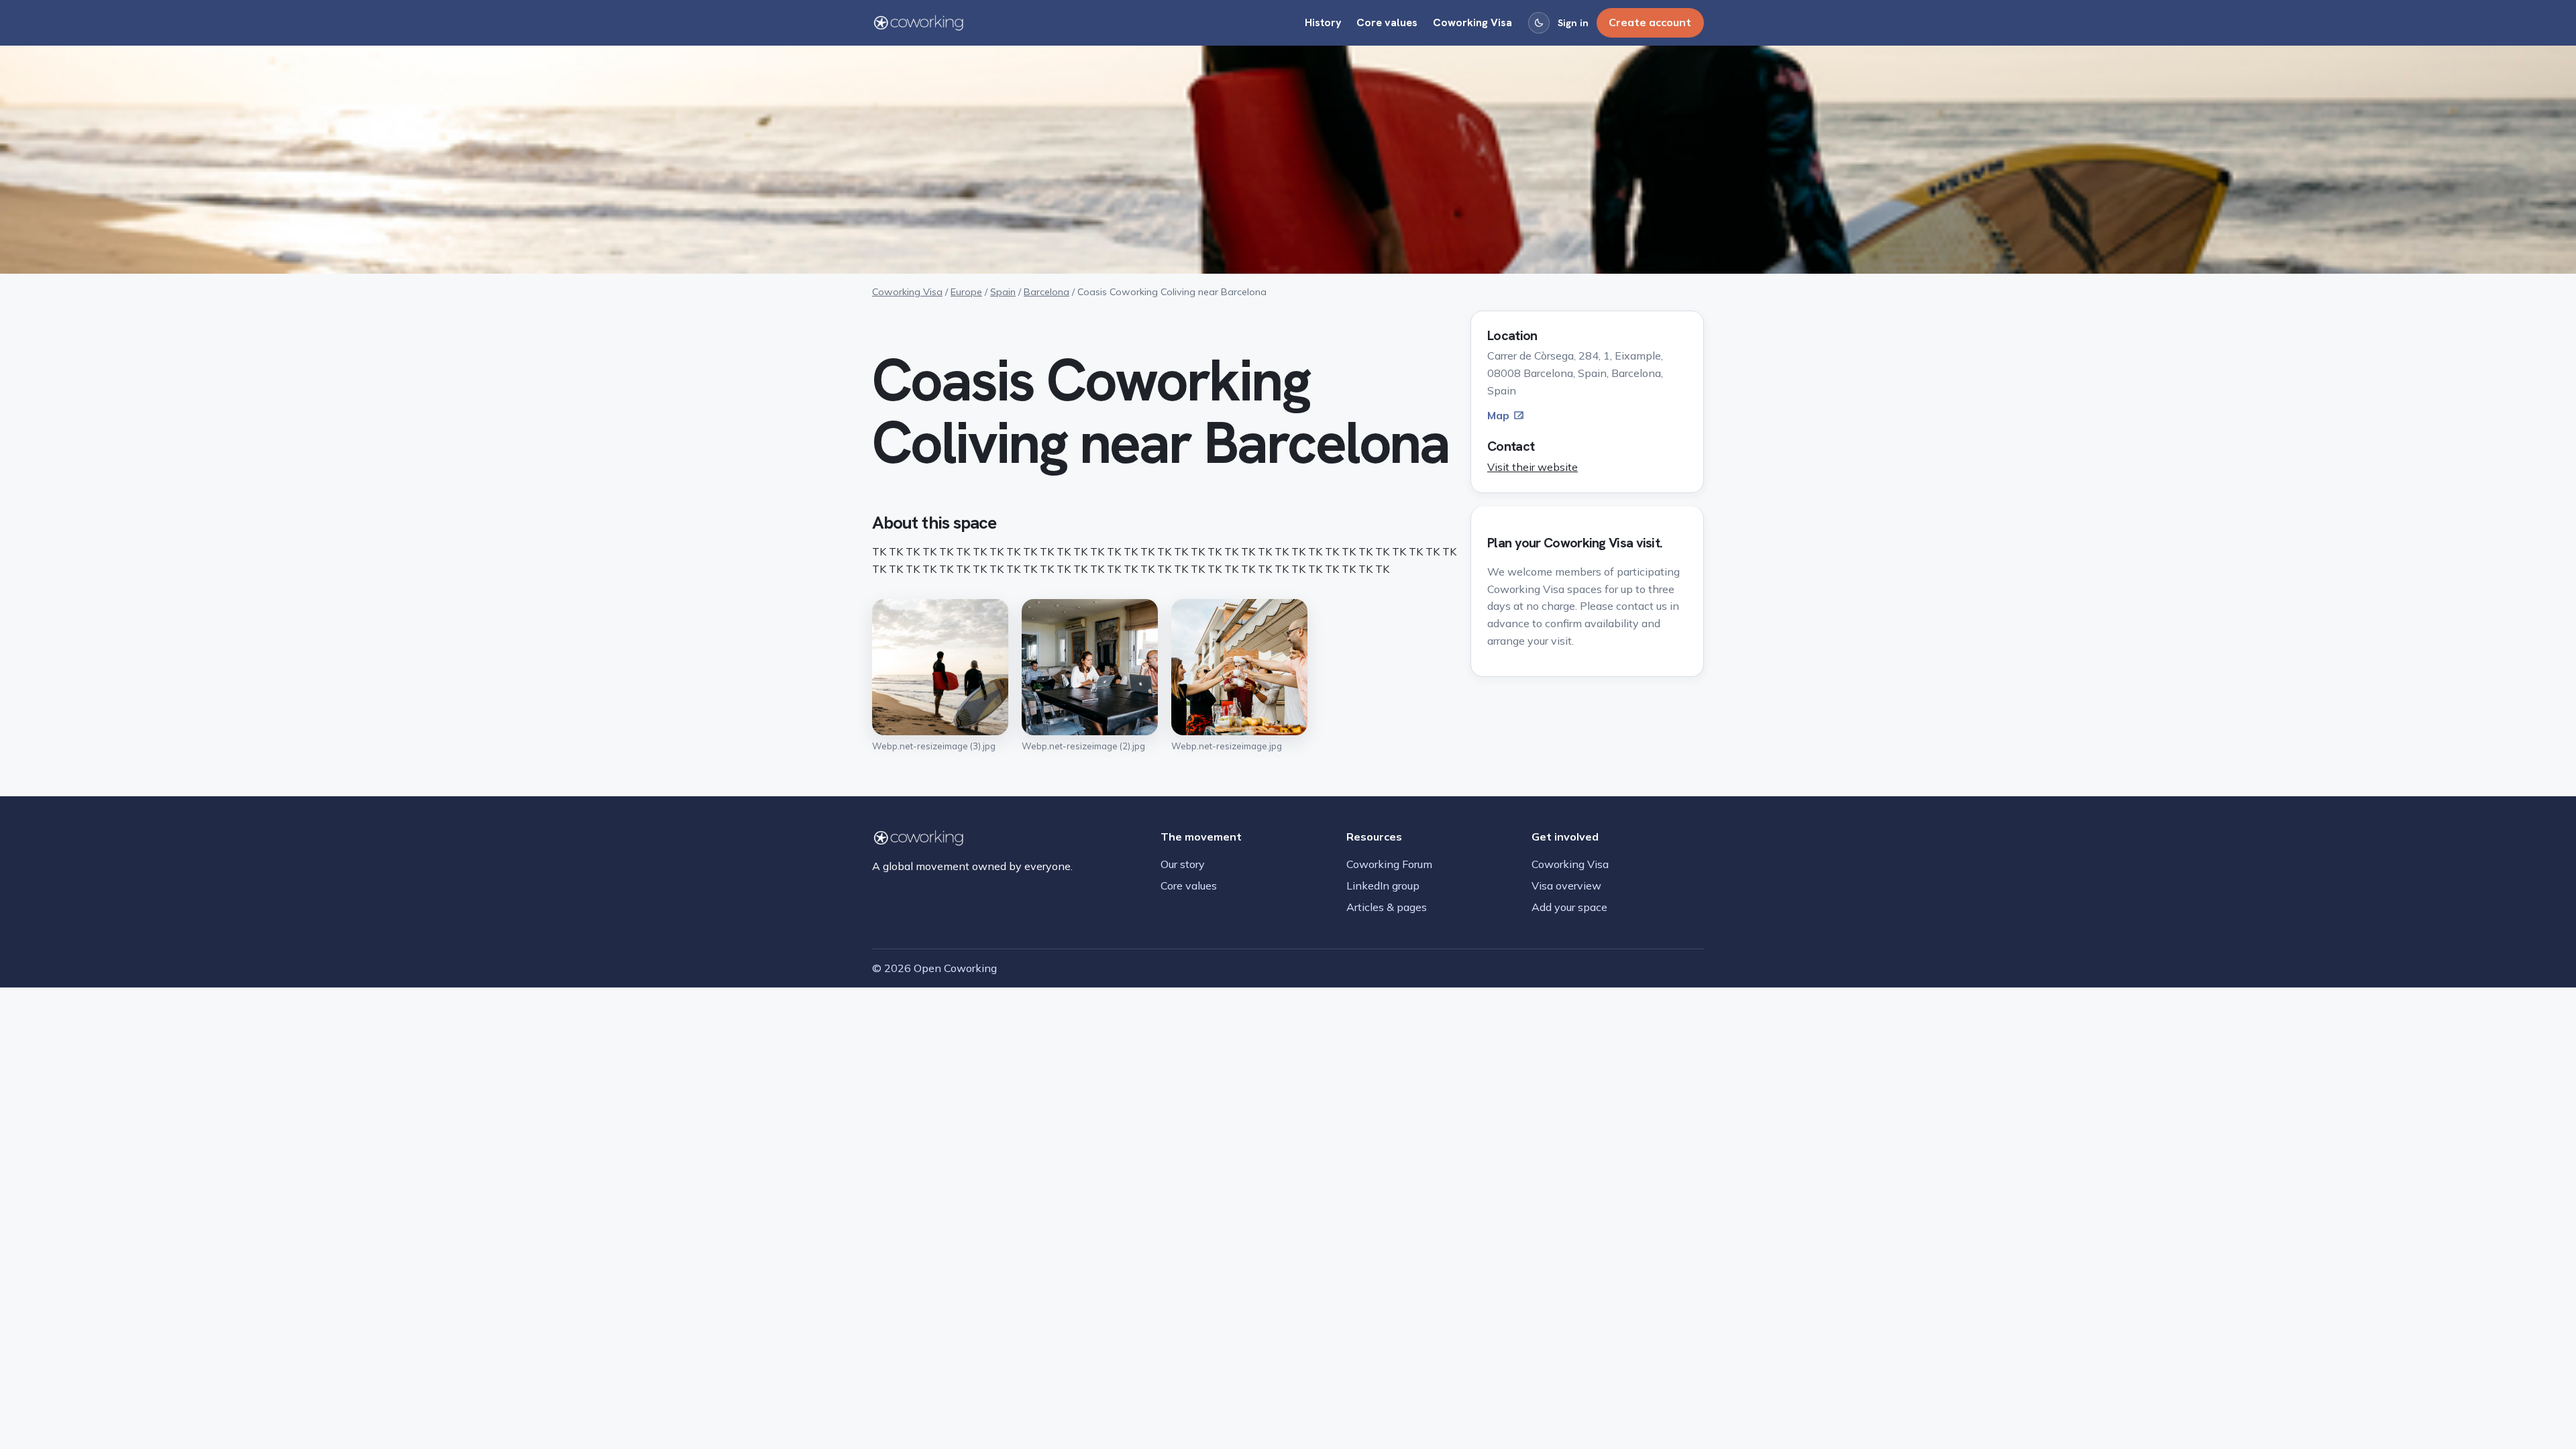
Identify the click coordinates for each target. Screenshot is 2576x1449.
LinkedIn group (1383, 885)
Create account (1650, 22)
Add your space (1569, 907)
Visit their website (1533, 467)
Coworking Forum (1389, 864)
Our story (1183, 864)
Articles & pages (1387, 907)
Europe (966, 292)
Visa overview (1566, 885)
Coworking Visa (1472, 22)
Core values (1387, 22)
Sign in (1573, 23)
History (1323, 22)
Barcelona (1046, 292)
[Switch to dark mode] (1539, 23)
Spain (1003, 292)
